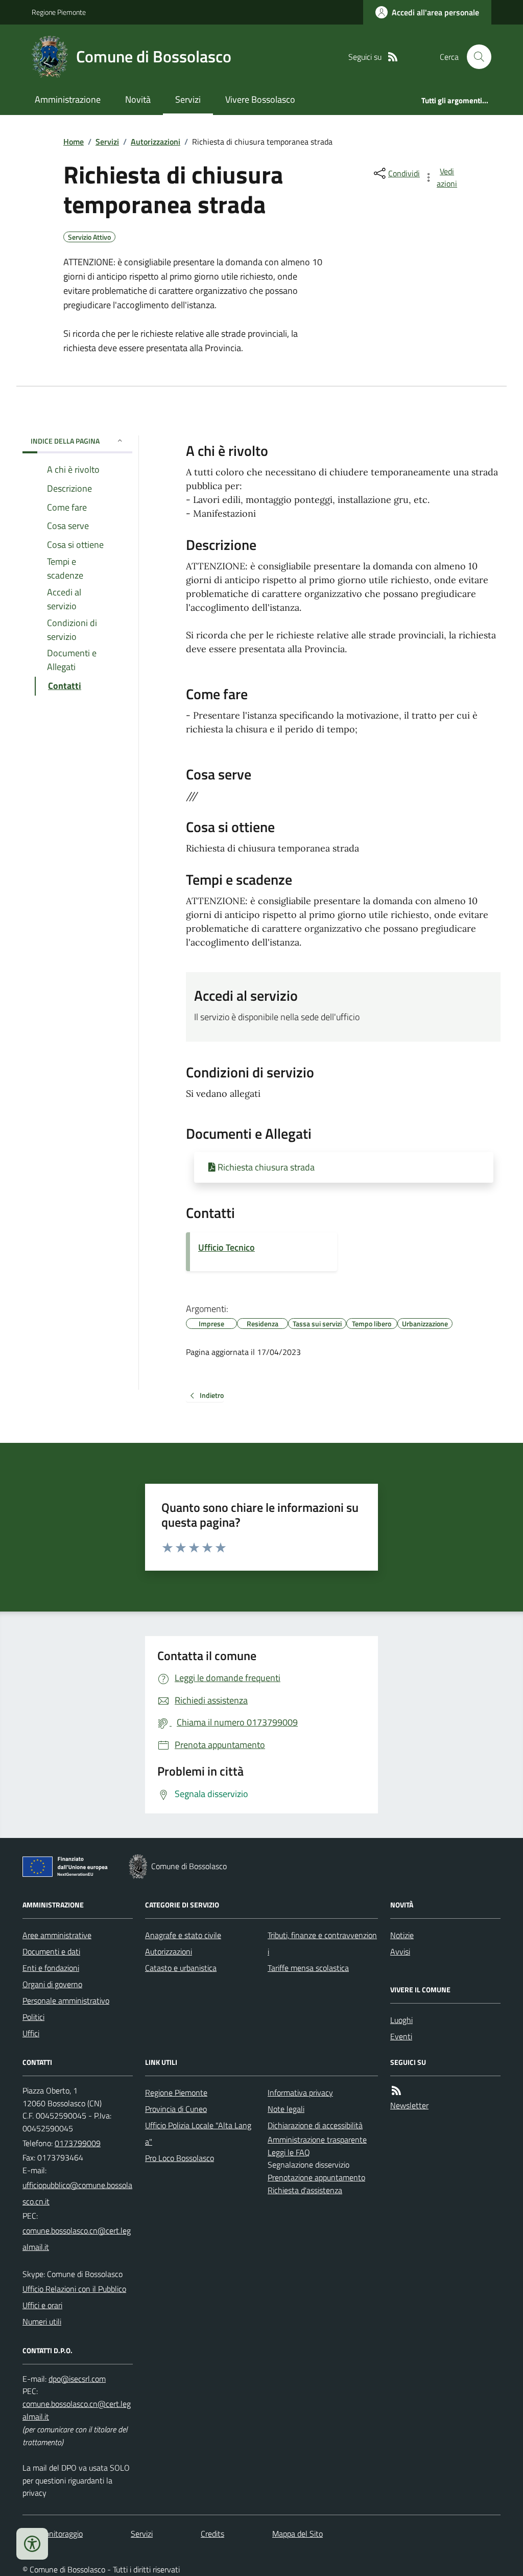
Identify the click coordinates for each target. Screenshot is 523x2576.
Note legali (286, 2109)
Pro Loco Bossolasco (180, 2158)
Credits (212, 2534)
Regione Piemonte (59, 12)
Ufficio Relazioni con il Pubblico (74, 2289)
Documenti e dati (51, 1951)
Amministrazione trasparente (317, 2140)
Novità (138, 99)
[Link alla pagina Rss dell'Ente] (396, 2091)
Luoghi (401, 2020)
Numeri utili (42, 2321)
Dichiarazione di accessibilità (315, 2125)
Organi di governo (52, 1984)
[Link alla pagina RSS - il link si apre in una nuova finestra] (393, 57)
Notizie (402, 1935)
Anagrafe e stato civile (183, 1935)
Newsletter (409, 2105)
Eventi (401, 2036)
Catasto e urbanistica (181, 1968)
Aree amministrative (57, 1935)
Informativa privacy (300, 2092)
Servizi (188, 99)
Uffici (31, 2033)
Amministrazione (68, 99)
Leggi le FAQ (289, 2152)
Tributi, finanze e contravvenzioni (322, 1943)
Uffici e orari (42, 2305)
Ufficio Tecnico (227, 1247)
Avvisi (400, 1951)
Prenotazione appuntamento (316, 2177)
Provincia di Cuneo (176, 2109)
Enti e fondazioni (51, 1968)
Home (74, 142)
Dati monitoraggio (53, 2534)
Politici (33, 2017)
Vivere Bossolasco (260, 99)
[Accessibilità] (32, 2544)
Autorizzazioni (156, 142)
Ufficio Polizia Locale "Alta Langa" (198, 2133)
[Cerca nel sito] (475, 57)
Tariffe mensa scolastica (308, 1968)
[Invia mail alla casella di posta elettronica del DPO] (77, 2379)
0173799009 (78, 2143)
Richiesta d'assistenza (305, 2190)
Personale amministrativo (66, 2000)
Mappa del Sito (298, 2534)
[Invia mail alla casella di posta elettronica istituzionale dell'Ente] (78, 2193)
